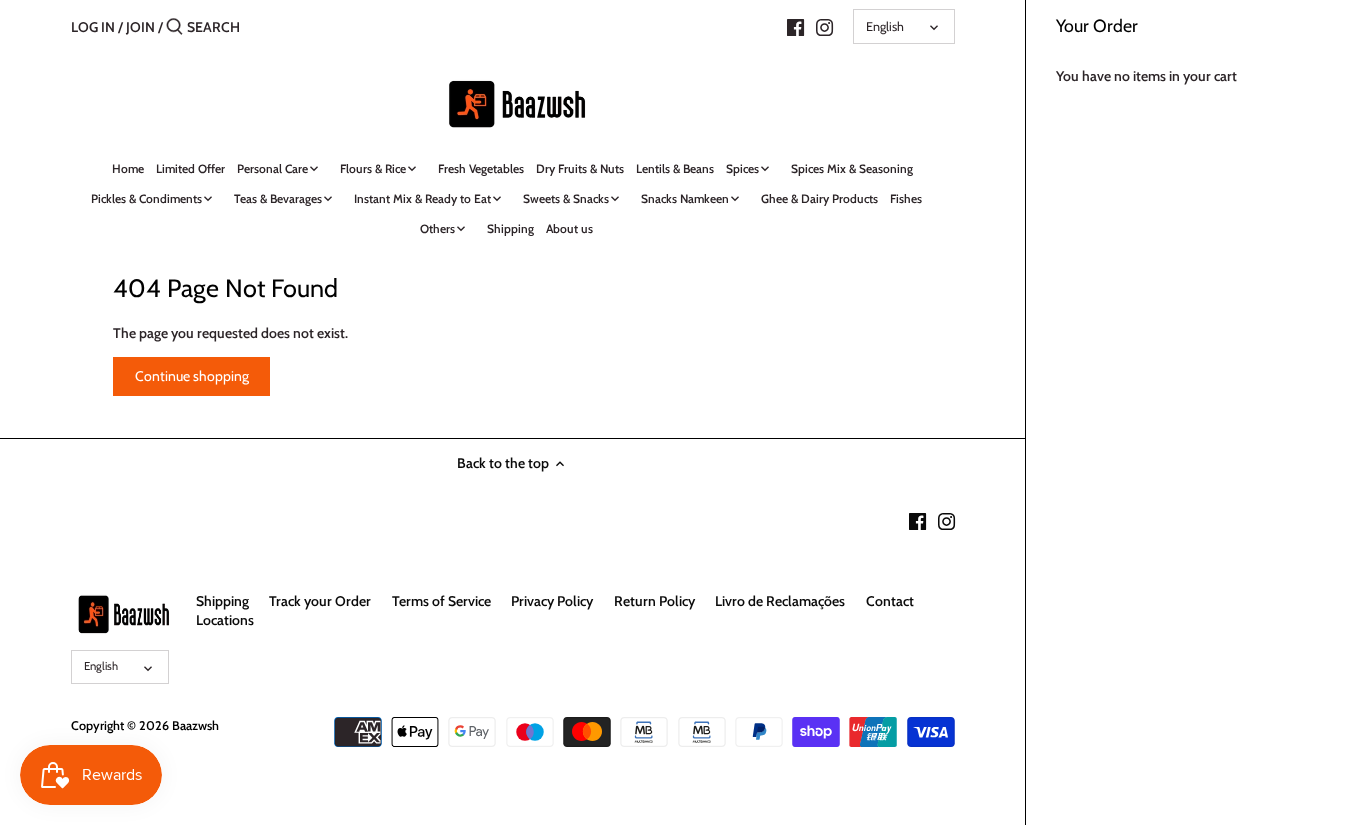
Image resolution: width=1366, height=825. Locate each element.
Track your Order (320, 601)
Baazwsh (195, 725)
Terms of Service (441, 601)
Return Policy (654, 601)
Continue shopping (192, 376)
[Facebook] (795, 26)
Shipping (222, 601)
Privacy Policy (552, 601)
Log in (93, 27)
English (885, 26)
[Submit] (174, 27)
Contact (890, 601)
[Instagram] (824, 26)
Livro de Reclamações (780, 601)
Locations (225, 620)
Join (140, 27)
